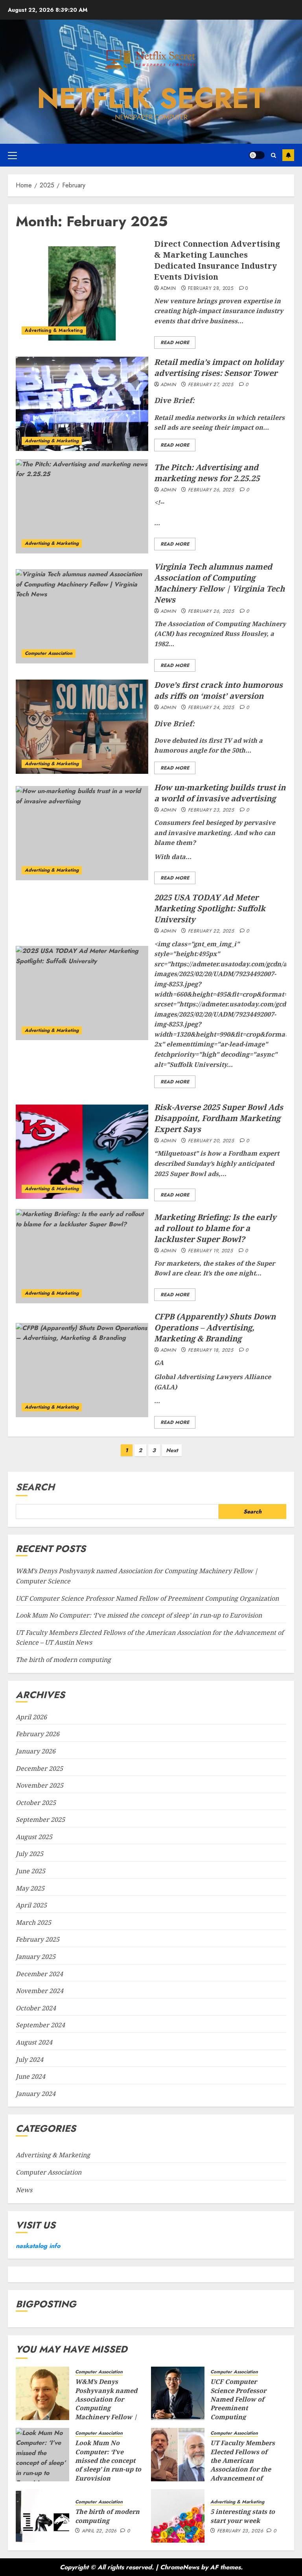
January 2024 (36, 2094)
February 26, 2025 (211, 490)
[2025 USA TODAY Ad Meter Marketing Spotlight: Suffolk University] (82, 993)
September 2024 (40, 2025)
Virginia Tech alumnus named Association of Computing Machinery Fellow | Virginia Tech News (219, 583)
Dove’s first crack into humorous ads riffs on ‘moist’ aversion (218, 690)
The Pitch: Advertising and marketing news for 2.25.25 (207, 473)
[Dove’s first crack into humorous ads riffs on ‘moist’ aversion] (82, 727)
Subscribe (288, 155)
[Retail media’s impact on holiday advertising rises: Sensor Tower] (82, 404)
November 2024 (40, 1991)
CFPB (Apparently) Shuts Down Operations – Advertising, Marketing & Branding (215, 1327)
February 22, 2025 (211, 931)
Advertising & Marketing (54, 330)
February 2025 (38, 1939)
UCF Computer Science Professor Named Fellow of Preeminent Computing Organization (147, 1598)
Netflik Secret (151, 98)
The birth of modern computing (63, 1660)
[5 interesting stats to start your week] (178, 2516)
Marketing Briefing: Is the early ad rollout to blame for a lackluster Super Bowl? (215, 1228)
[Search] (273, 155)
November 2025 (40, 1785)
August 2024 (34, 2042)
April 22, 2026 (99, 2531)
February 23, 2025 (211, 810)
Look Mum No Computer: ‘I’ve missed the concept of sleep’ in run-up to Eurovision (139, 1615)
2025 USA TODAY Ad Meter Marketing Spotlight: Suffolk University (210, 908)
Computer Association (49, 653)
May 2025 (30, 1888)
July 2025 (29, 1854)
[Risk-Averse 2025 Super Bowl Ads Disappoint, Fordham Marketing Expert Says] (82, 1152)
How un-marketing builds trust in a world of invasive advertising (220, 793)
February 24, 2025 (211, 708)
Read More (175, 343)
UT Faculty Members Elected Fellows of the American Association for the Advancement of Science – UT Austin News (243, 2469)
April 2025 (31, 1905)
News (24, 2190)
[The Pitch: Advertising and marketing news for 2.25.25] (82, 506)
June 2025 (30, 1871)
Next (172, 1450)
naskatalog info (38, 2246)
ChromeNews (180, 2567)
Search (35, 1487)
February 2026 (38, 1734)
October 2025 (36, 1803)
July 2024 (29, 2059)
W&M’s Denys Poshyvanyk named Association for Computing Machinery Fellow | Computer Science (106, 2404)
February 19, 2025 (210, 1251)
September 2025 (40, 1819)
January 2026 (36, 1751)
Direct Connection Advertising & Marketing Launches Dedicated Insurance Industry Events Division (217, 260)
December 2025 (39, 1768)
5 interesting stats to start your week (243, 2516)
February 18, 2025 (211, 1350)
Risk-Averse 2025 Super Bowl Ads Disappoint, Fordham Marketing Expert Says (219, 1118)
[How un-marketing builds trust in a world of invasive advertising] (82, 833)
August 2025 (34, 1837)
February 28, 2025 (211, 289)
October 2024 (36, 2008)
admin (168, 289)
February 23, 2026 (240, 2531)
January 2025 (36, 1957)
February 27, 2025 (211, 385)
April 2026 (31, 1717)
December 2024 (39, 1974)
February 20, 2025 (211, 1141)
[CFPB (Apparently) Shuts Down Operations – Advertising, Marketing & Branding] (82, 1370)
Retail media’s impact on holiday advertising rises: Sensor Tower (219, 367)
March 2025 (33, 1922)
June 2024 (30, 2076)
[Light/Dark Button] (257, 155)
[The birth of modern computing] (42, 2516)
